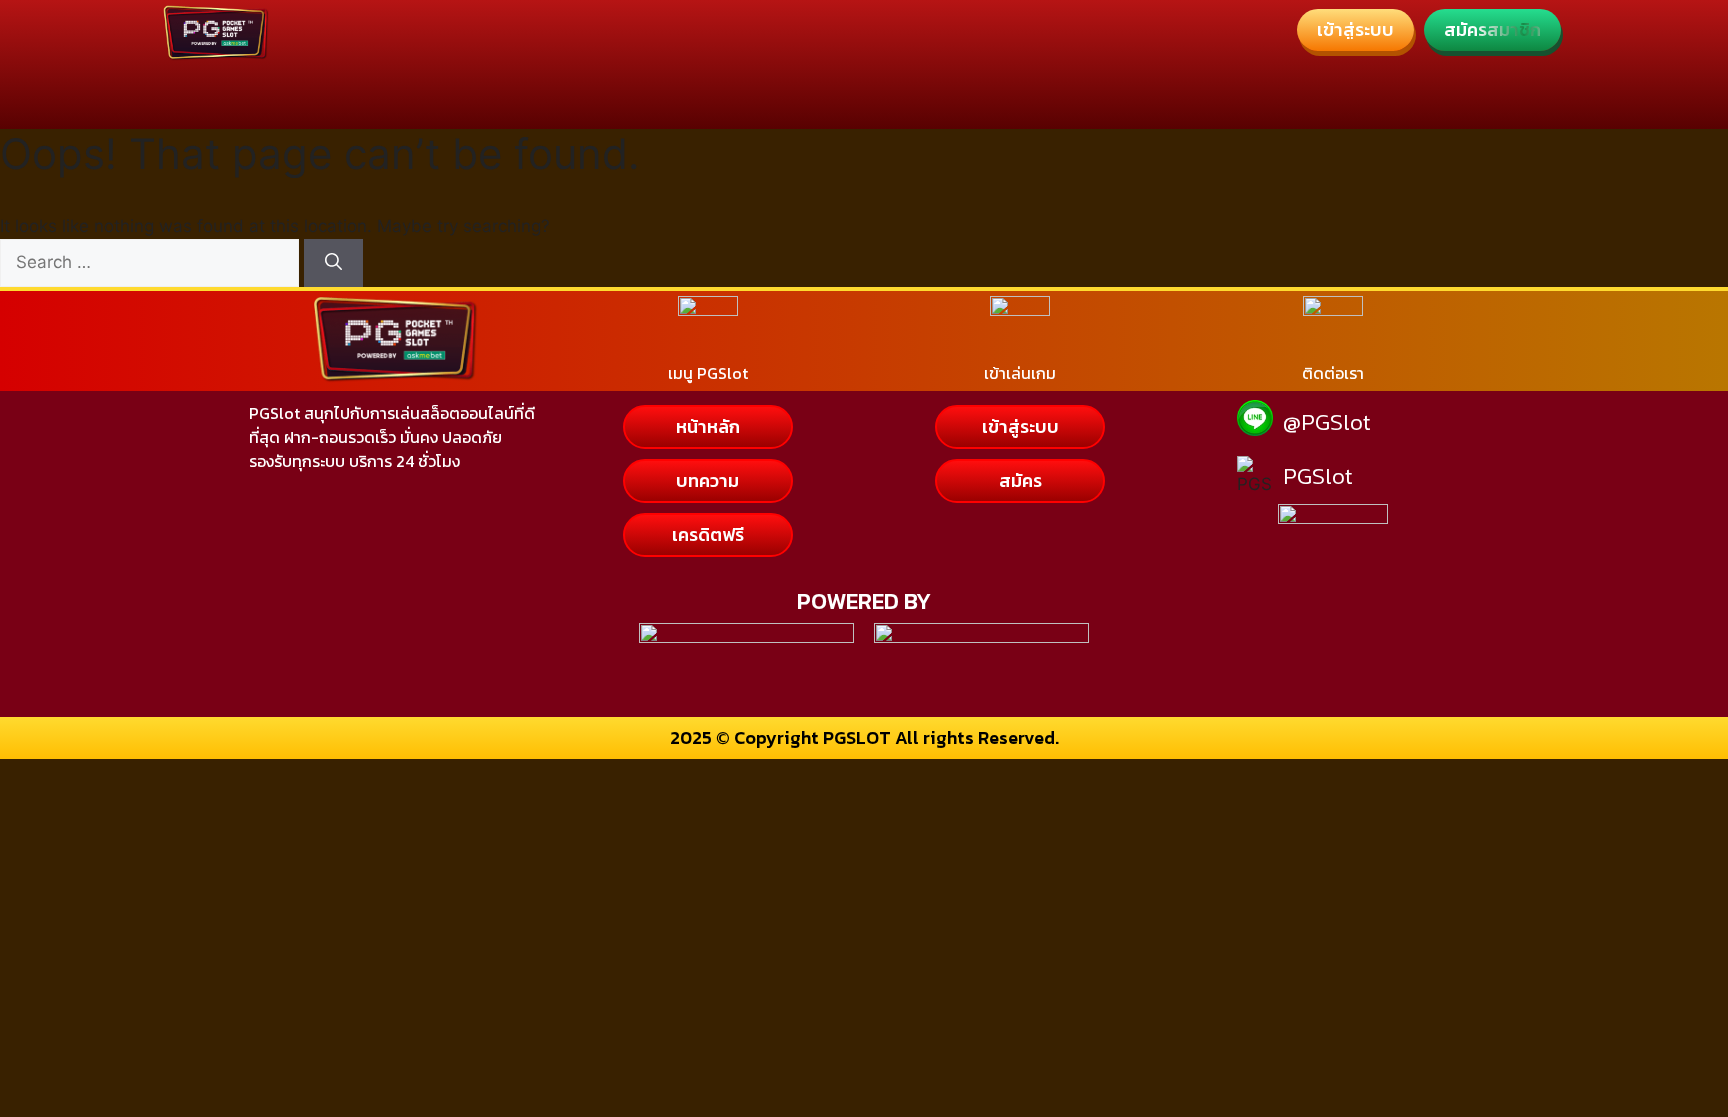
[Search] (333, 263)
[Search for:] (152, 262)
